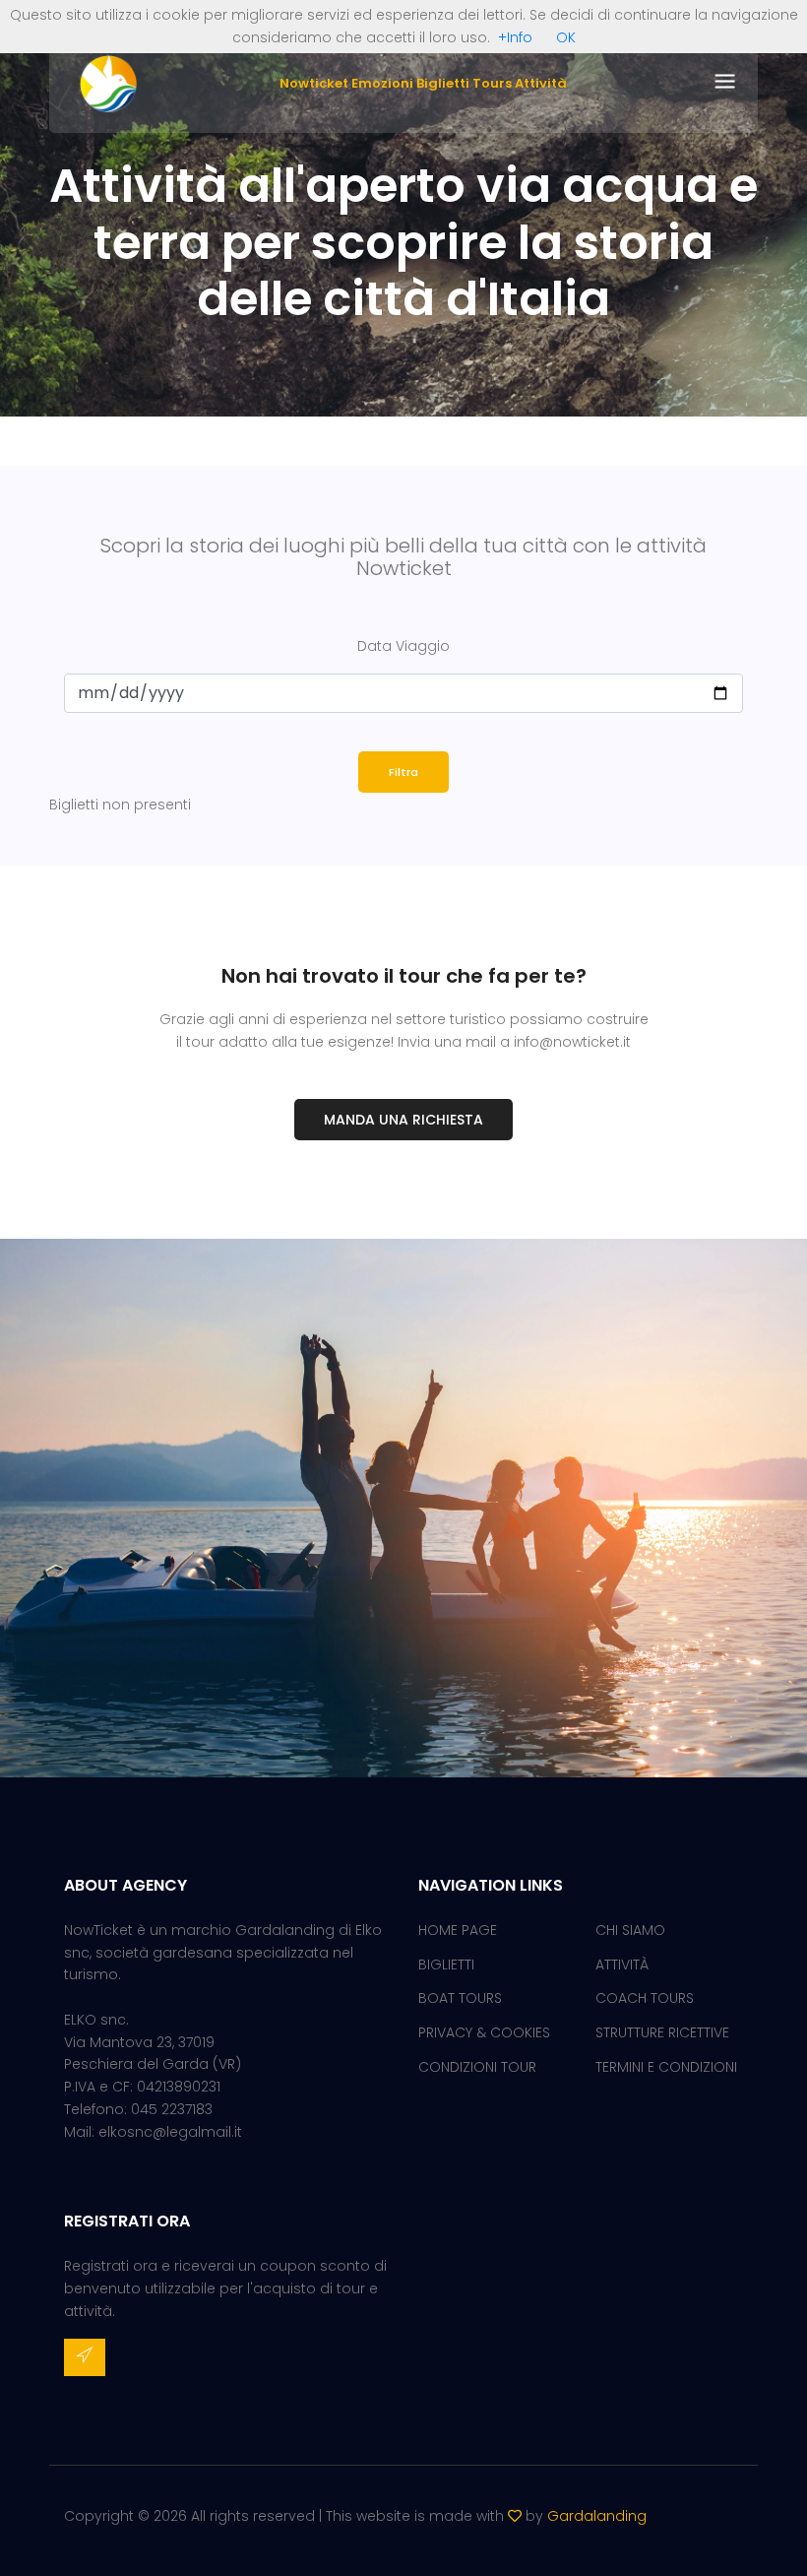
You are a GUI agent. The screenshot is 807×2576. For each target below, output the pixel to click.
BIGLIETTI (446, 1964)
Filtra (403, 772)
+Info (515, 37)
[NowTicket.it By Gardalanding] (108, 83)
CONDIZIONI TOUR (477, 2067)
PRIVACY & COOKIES (484, 2032)
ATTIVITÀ (622, 1964)
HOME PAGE (458, 1930)
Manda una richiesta (403, 1120)
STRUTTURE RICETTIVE (662, 2032)
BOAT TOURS (460, 1998)
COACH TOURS (645, 1998)
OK (566, 37)
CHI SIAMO (630, 1930)
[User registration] (85, 2357)
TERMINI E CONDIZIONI (666, 2067)
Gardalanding (597, 2516)
